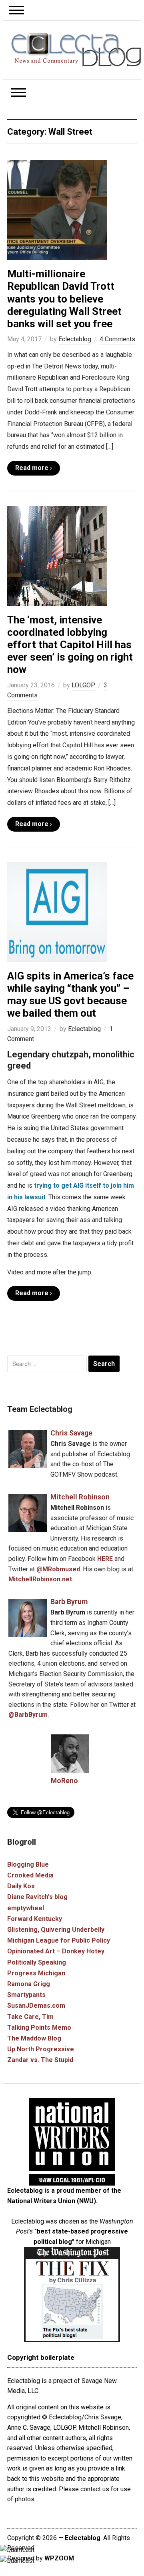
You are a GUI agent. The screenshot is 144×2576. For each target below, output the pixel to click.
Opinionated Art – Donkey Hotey (56, 1951)
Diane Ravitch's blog (37, 1897)
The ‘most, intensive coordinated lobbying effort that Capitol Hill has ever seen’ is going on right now (70, 645)
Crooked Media (30, 1875)
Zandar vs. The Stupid (40, 2060)
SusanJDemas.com (36, 2006)
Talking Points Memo (39, 2028)
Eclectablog (75, 339)
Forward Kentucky (35, 1919)
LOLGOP (83, 685)
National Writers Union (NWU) (52, 2201)
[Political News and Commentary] (76, 49)
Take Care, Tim (30, 2017)
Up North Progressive (41, 2049)
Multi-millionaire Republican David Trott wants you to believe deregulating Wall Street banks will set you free (64, 299)
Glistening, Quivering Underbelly (56, 1930)
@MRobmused (58, 1569)
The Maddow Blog (34, 2038)
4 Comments (117, 339)
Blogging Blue (28, 1864)
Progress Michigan (36, 1973)
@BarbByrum (28, 1715)
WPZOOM (59, 2558)
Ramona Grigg (29, 1984)
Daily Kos (21, 1886)
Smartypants (26, 1995)
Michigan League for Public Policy (59, 1940)
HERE (105, 1559)
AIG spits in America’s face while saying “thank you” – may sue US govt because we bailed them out (70, 995)
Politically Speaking (37, 1962)
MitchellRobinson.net (40, 1579)
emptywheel (26, 1908)
